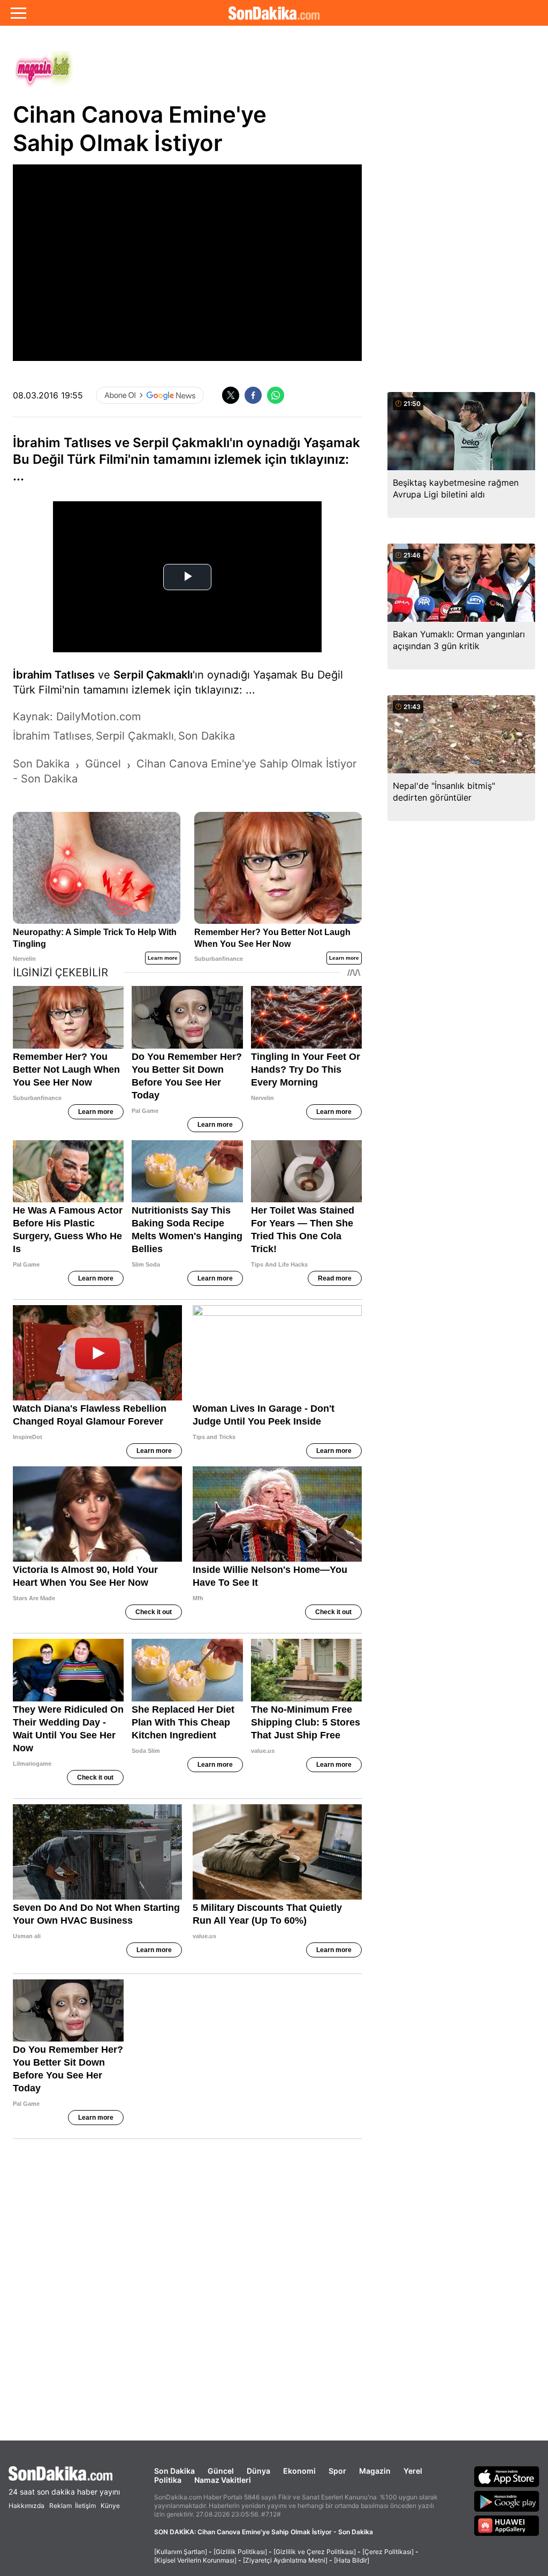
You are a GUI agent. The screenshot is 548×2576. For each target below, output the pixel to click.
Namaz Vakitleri (223, 2480)
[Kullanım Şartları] (181, 2552)
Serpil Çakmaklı (153, 675)
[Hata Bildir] (352, 2560)
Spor (337, 2471)
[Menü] (18, 13)
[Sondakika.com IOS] (507, 2476)
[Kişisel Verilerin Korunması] (195, 2560)
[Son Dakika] (274, 13)
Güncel (221, 2471)
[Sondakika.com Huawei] (507, 2526)
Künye (110, 2506)
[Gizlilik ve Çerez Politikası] (315, 2552)
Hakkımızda (26, 2506)
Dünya (258, 2471)
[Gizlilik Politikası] (240, 2552)
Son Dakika (174, 2471)
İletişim (85, 2506)
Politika (168, 2480)
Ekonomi (299, 2471)
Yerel (413, 2471)
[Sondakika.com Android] (507, 2501)
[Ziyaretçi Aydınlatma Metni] (285, 2560)
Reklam (60, 2506)
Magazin (375, 2471)
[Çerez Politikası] (388, 2552)
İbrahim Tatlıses (54, 675)
